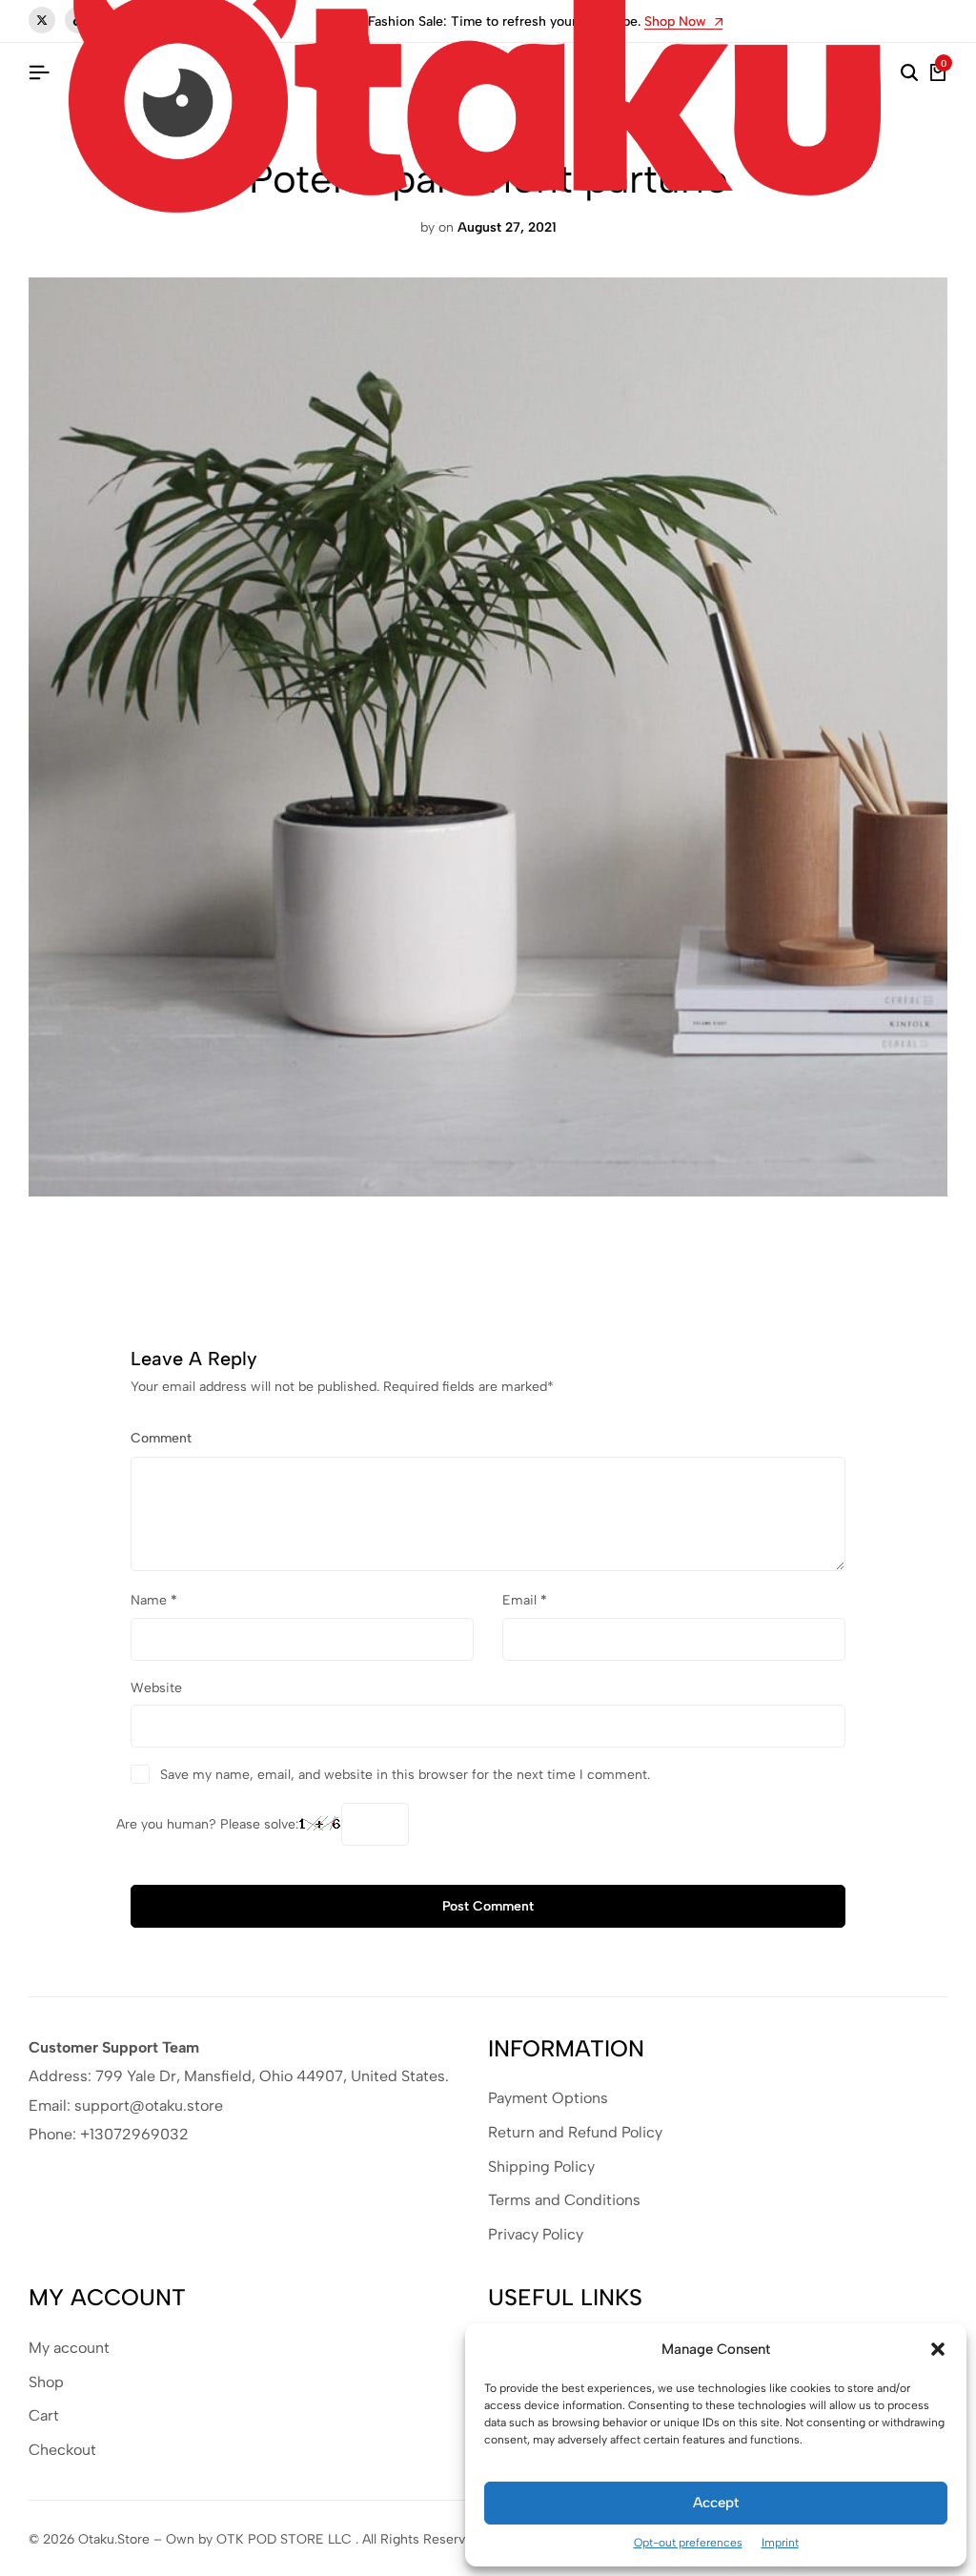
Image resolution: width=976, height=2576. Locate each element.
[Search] (909, 73)
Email (525, 1600)
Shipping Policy (541, 2167)
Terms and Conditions (564, 2200)
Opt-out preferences (688, 2543)
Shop (46, 2382)
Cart (44, 2415)
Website (156, 1688)
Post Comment (488, 1906)
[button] (938, 2349)
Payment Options (548, 2098)
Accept (716, 2503)
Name (154, 1600)
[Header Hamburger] (39, 73)
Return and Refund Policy (575, 2132)
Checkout (62, 2450)
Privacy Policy (536, 2234)
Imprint (780, 2543)
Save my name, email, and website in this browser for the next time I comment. (405, 1775)
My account (69, 2348)
